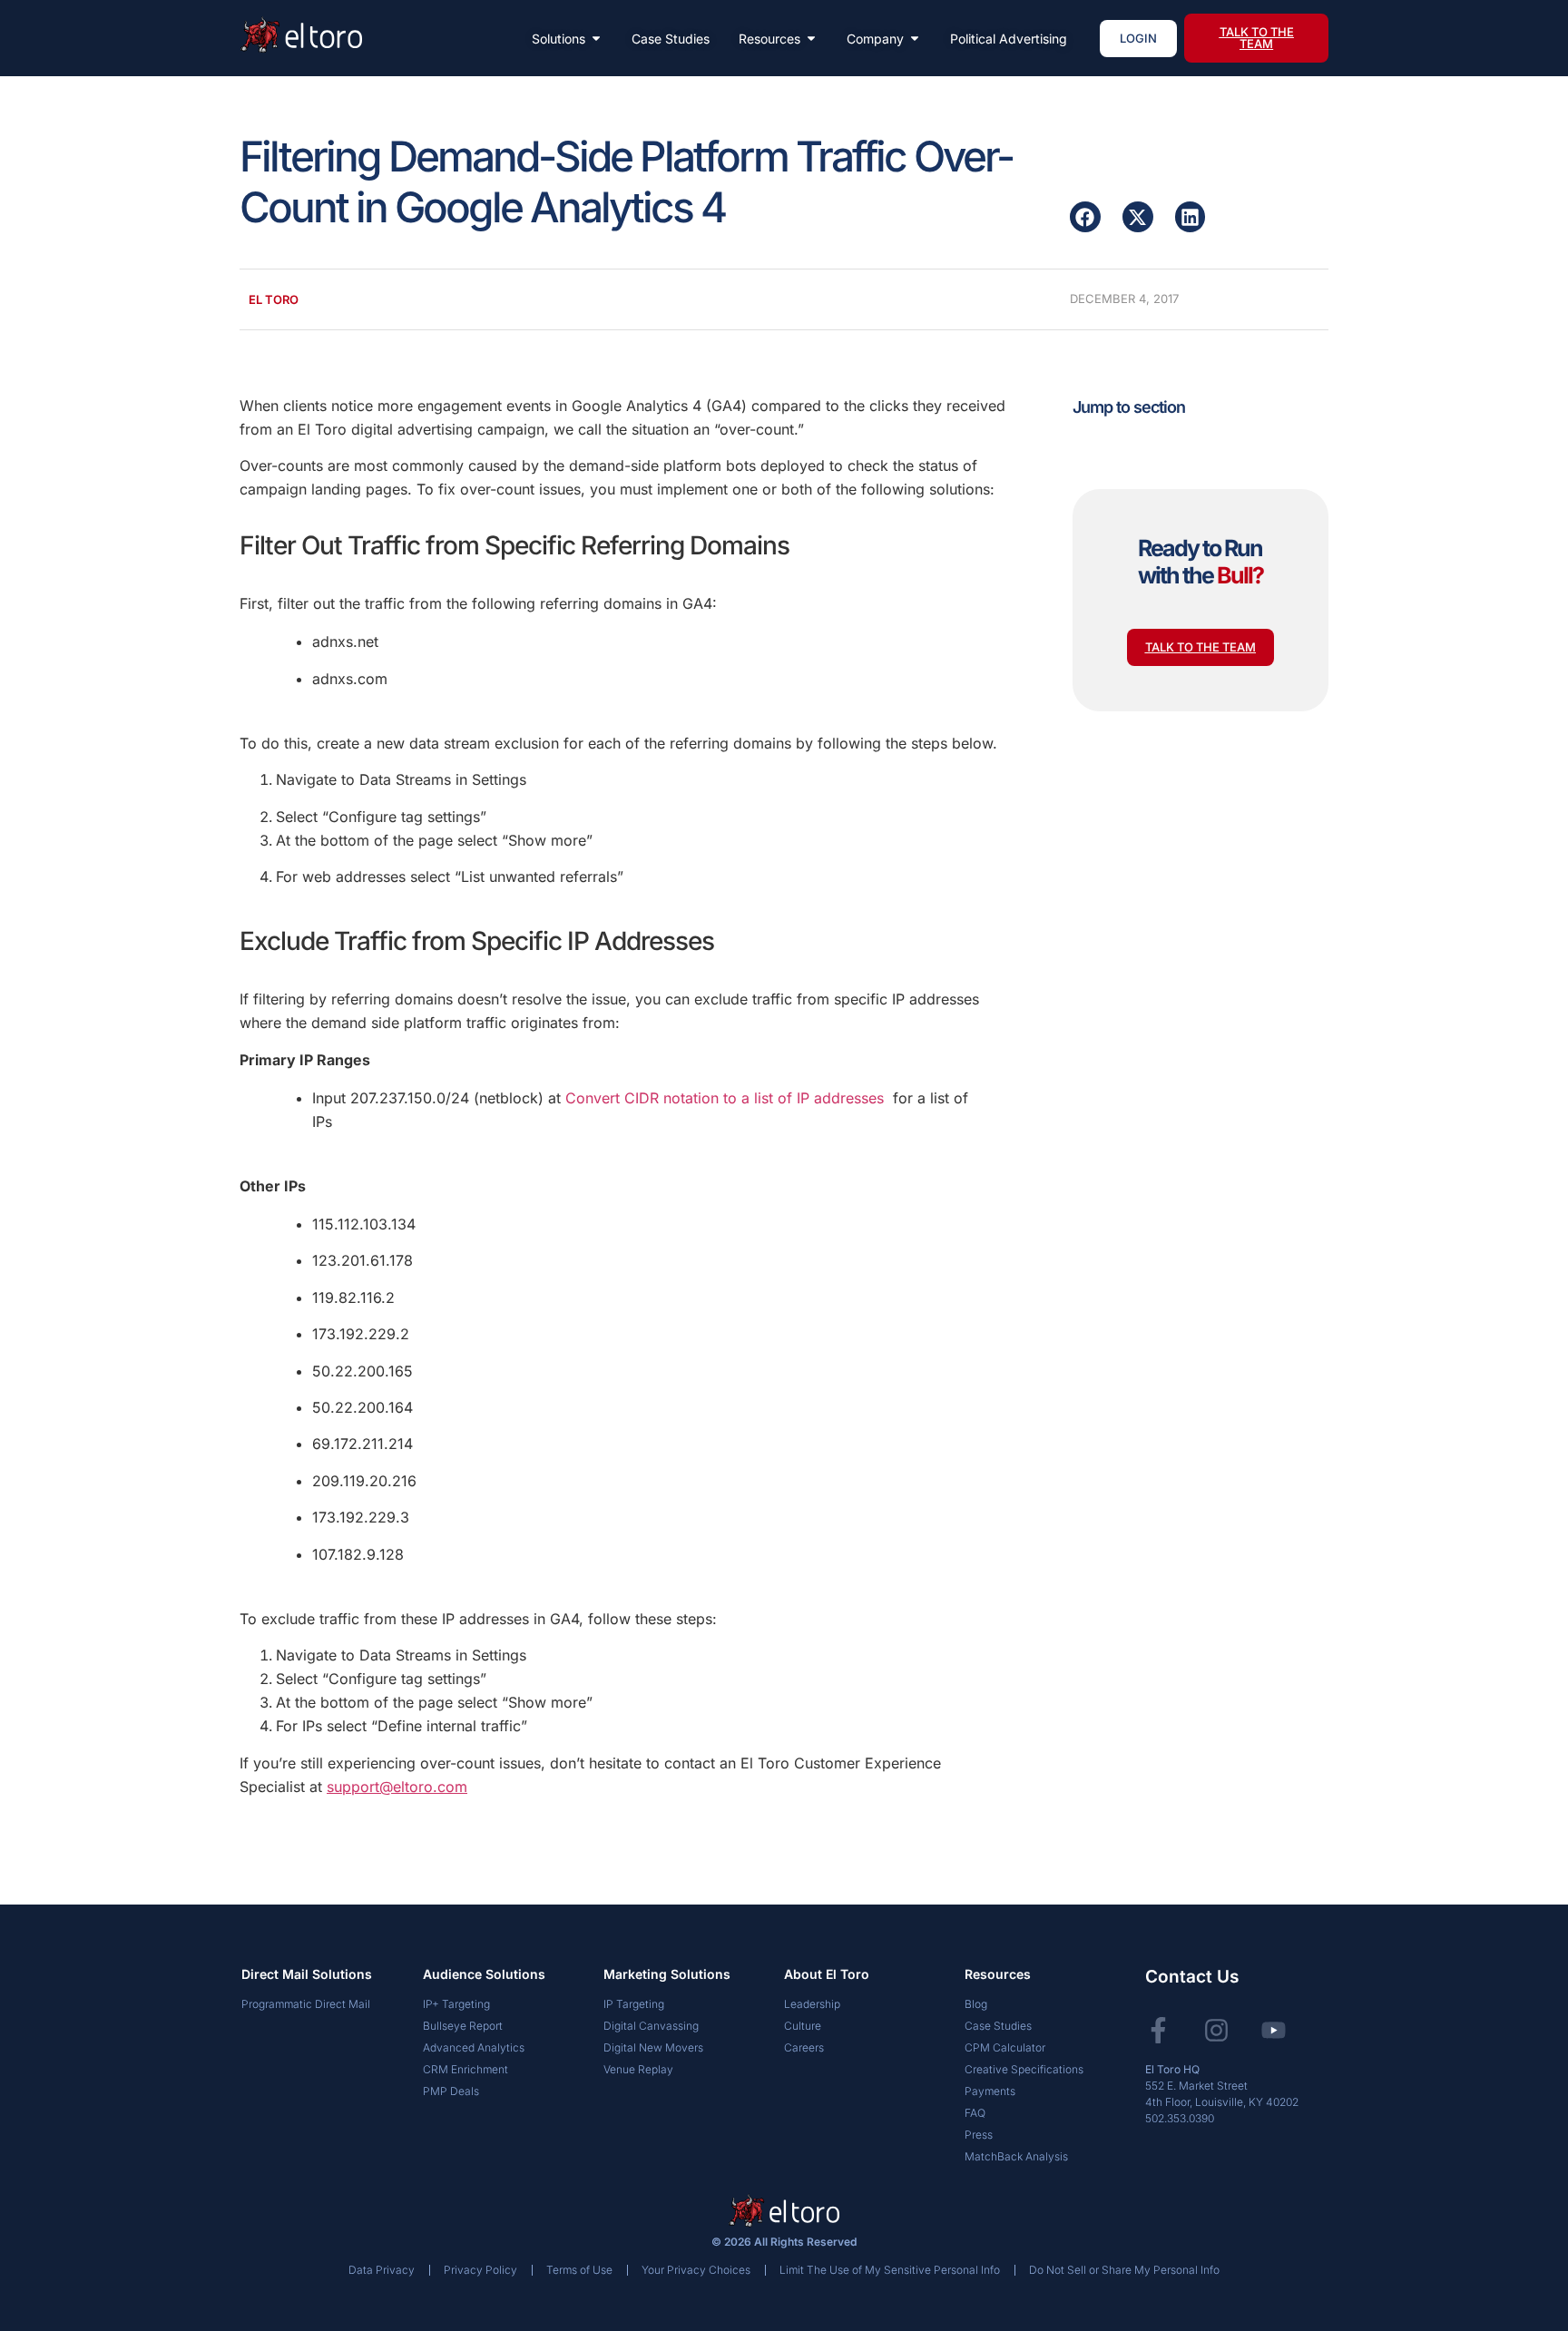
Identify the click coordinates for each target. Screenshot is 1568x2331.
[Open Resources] (811, 39)
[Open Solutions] (596, 39)
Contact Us (1192, 1977)
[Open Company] (915, 39)
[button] (1085, 217)
